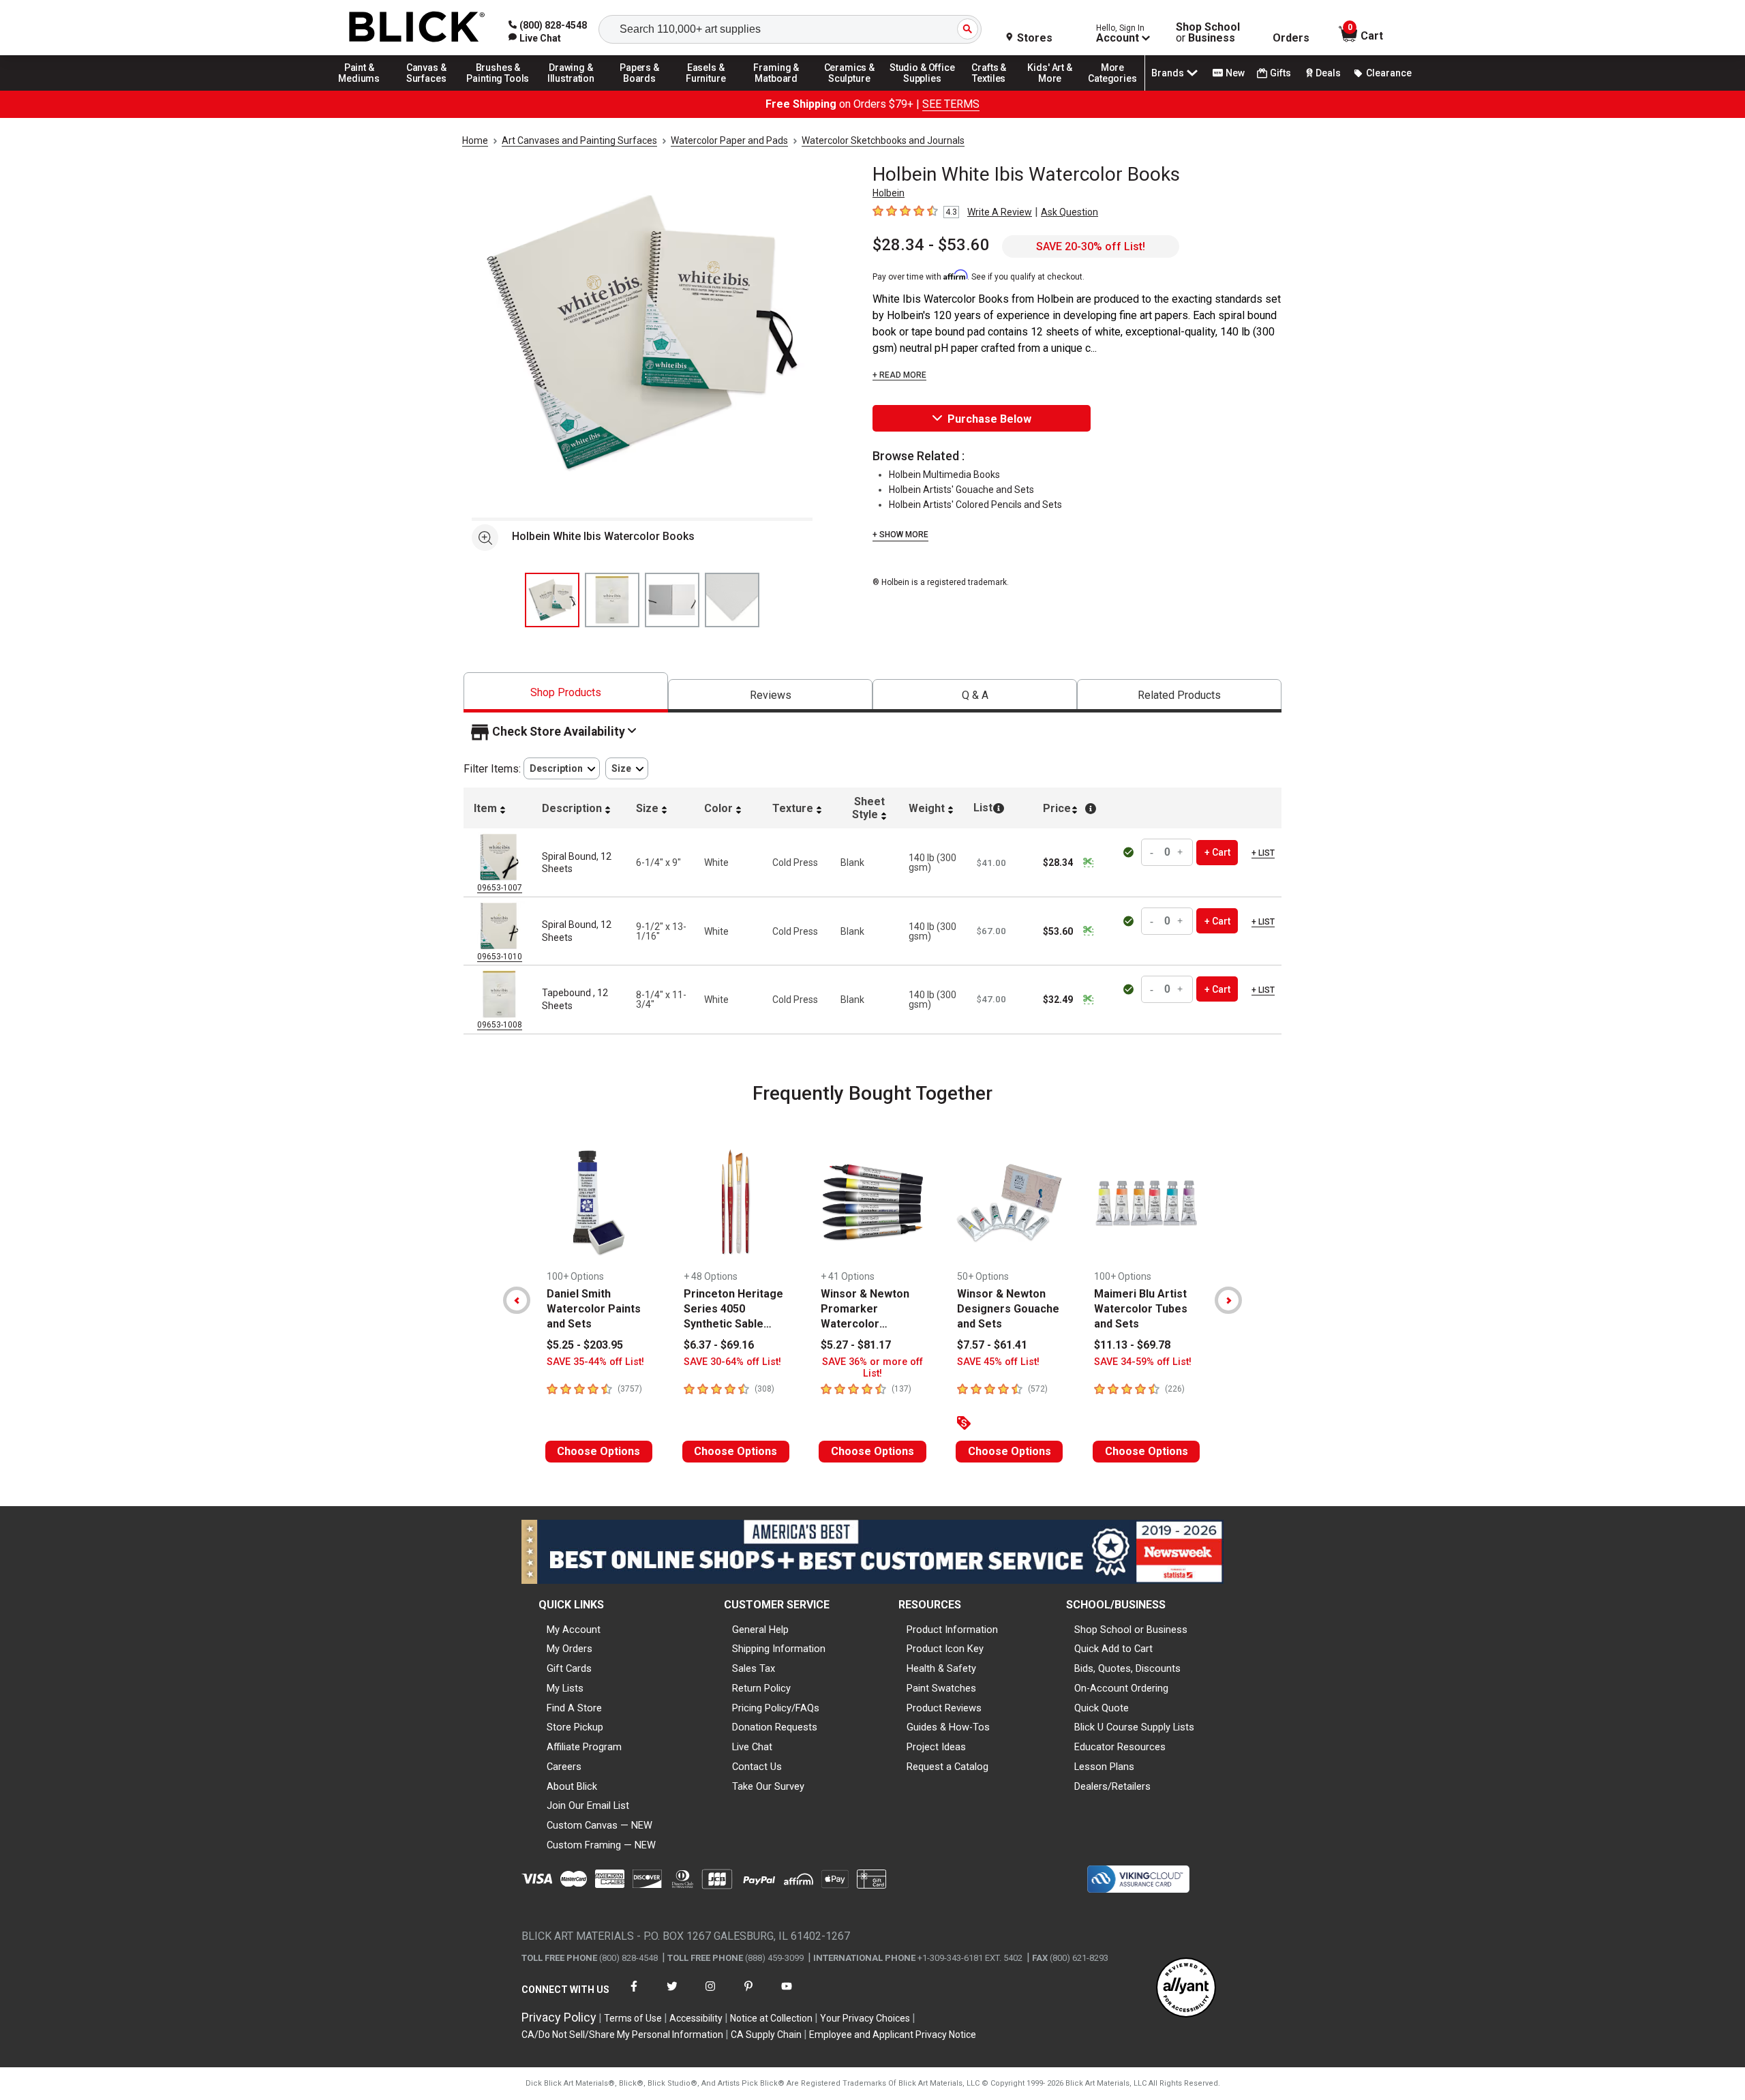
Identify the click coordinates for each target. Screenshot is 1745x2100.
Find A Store (574, 1708)
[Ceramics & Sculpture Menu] (849, 90)
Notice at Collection (771, 2018)
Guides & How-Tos (948, 1727)
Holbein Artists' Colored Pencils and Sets (975, 505)
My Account (574, 1630)
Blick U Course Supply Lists (1134, 1727)
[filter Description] (562, 769)
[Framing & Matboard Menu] (776, 90)
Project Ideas (936, 1747)
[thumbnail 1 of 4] (552, 600)
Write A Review (1000, 212)
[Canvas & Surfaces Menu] (427, 90)
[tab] (566, 692)
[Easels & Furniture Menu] (708, 90)
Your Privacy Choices (865, 2018)
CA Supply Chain (766, 2035)
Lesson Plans (1104, 1767)
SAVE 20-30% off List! (1091, 246)
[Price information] (1088, 862)
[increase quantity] (1181, 853)
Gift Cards (569, 1668)
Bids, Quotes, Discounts (1127, 1668)
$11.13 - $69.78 (1132, 1345)
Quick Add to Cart (1113, 1649)
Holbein (889, 193)
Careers (564, 1767)
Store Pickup (575, 1727)
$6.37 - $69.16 (719, 1345)
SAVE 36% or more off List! (872, 1368)
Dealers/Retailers (1112, 1786)
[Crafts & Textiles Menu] (995, 90)
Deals (1328, 73)
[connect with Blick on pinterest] (748, 1995)
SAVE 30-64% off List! (732, 1362)
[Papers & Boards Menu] (644, 90)
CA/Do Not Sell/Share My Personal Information (622, 2035)
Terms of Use (633, 2018)
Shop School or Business (1131, 1630)
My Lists (565, 1688)
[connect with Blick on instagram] (710, 1995)
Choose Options (598, 1451)
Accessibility (696, 2018)
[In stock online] (1131, 852)
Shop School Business (1208, 33)
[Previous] (517, 1300)
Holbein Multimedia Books (944, 475)
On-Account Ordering (1121, 1688)
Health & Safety (941, 1668)
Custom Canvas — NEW (600, 1825)
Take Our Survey (768, 1786)
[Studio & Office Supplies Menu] (922, 90)
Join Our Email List (588, 1805)
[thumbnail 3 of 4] (672, 600)
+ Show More (900, 535)
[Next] (1228, 1300)
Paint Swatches (941, 1688)
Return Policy (761, 1688)
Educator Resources (1120, 1747)
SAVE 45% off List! (998, 1362)
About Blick (572, 1786)
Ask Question (1069, 212)
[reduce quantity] (1153, 853)
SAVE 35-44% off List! (595, 1362)
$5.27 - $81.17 (856, 1345)
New (1235, 73)
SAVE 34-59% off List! (1143, 1362)
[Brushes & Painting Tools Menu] (498, 90)
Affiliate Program (584, 1747)
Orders (1291, 38)
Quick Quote (1102, 1708)
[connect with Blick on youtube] (787, 1995)
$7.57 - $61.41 (992, 1345)
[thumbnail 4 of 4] (732, 600)
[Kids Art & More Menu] (1056, 90)
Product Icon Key (945, 1649)
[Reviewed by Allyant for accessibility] (1186, 1989)
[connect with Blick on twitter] (672, 1995)
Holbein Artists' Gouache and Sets (961, 490)
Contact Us (757, 1767)
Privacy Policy (559, 2017)
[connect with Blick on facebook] (634, 1995)
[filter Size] (627, 769)
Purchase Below (989, 419)
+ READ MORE (899, 375)
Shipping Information (779, 1649)
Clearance (1389, 73)
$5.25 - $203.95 (585, 1345)
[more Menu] (1112, 90)
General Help (760, 1630)
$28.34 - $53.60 (931, 245)
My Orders (570, 1649)
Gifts (1280, 73)
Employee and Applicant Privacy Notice (893, 2035)
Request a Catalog (947, 1767)
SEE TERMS (951, 104)
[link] (535, 38)
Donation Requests (775, 1727)
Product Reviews (944, 1708)
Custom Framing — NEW (601, 1845)
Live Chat (752, 1747)
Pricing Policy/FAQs (776, 1708)
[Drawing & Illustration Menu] (571, 90)
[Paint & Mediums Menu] (364, 90)
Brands (1168, 73)
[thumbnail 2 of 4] (612, 600)
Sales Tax (754, 1668)
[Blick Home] (417, 28)
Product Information (952, 1630)
